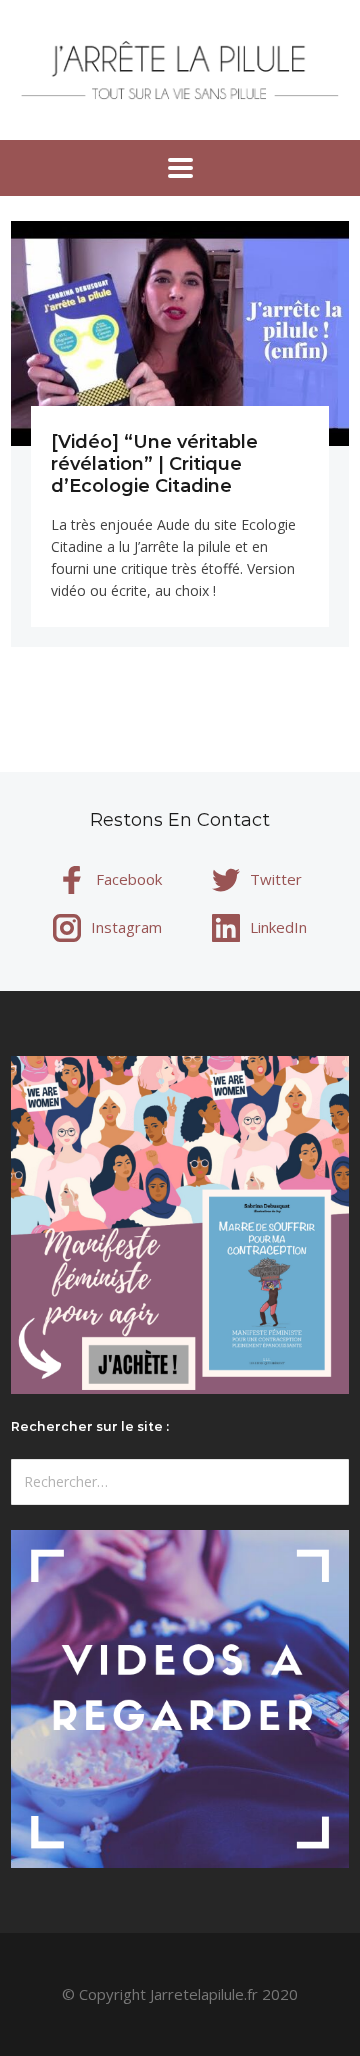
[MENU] (180, 168)
